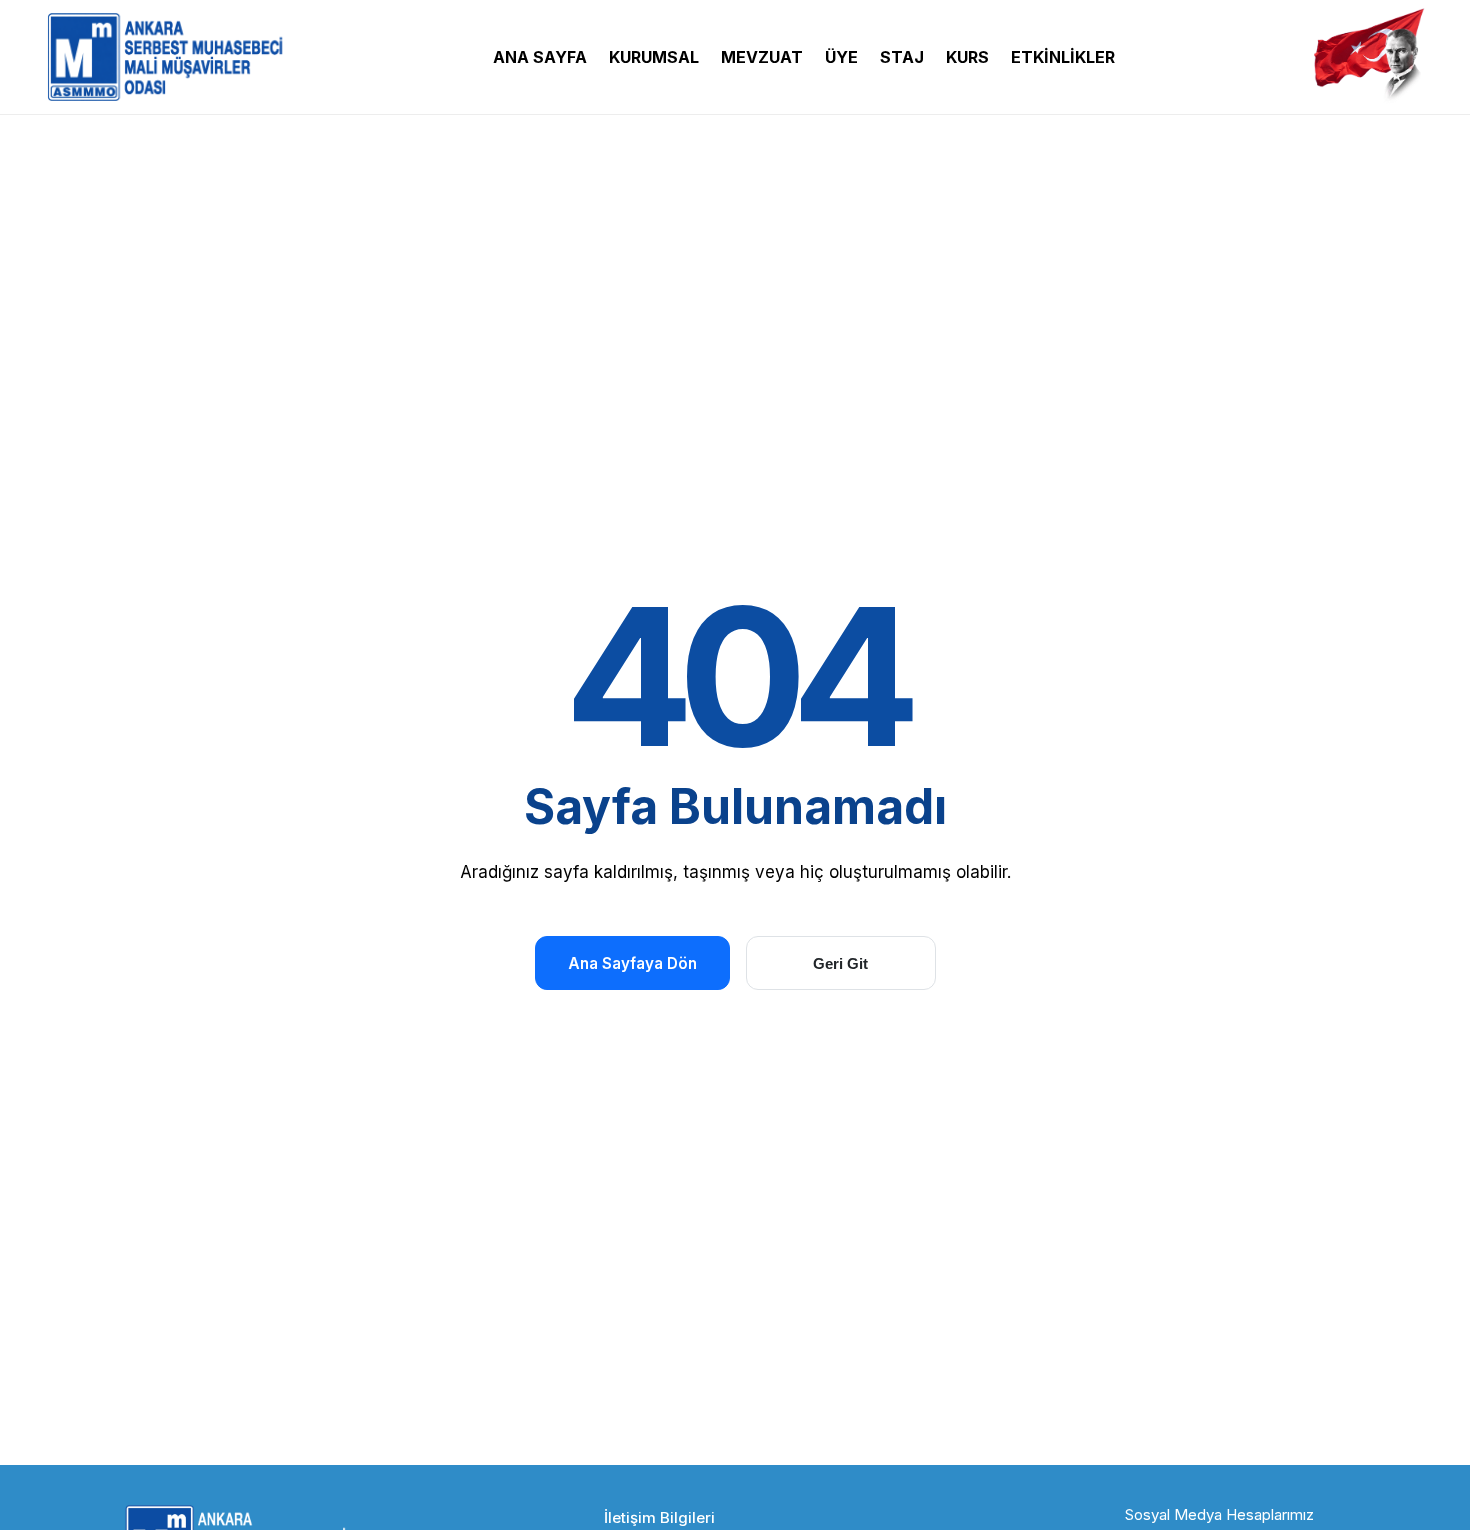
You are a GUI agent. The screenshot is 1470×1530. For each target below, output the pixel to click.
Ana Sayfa (540, 57)
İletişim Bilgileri (659, 1517)
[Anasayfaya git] (170, 57)
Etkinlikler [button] (1063, 57)
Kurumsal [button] (654, 57)
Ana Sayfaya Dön (632, 963)
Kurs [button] (967, 57)
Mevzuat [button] (762, 57)
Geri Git (840, 963)
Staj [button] (902, 57)
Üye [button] (841, 57)
